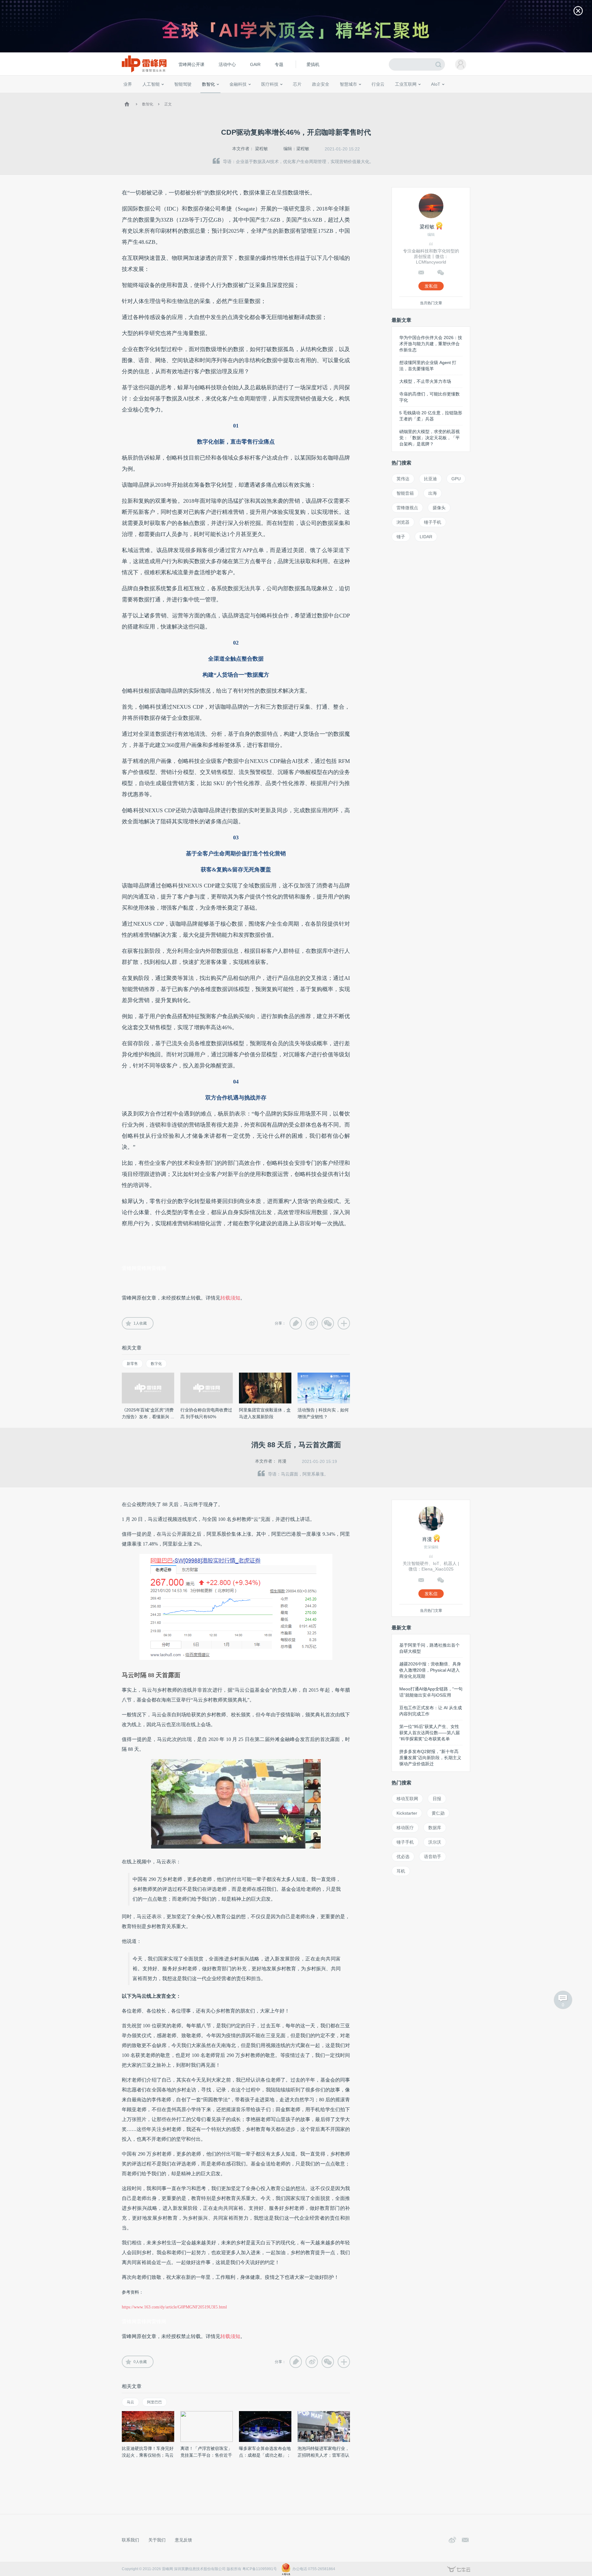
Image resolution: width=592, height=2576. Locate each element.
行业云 (378, 84)
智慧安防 (293, 96)
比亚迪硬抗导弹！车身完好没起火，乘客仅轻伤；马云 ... (148, 2455)
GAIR (255, 64)
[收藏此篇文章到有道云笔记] (296, 1323)
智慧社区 (351, 96)
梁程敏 (261, 149)
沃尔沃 (435, 1842)
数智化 (208, 84)
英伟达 (403, 479)
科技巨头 (213, 96)
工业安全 (390, 96)
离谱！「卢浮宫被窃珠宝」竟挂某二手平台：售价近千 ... (206, 2455)
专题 (279, 64)
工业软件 (371, 96)
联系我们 (130, 2540)
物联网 (411, 96)
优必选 (403, 1857)
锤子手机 (433, 522)
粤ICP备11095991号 (260, 2569)
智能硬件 (428, 96)
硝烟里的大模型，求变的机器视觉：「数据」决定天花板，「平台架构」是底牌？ (430, 438)
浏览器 (403, 522)
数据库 (435, 1828)
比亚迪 (430, 479)
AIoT (436, 84)
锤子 (401, 537)
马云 (130, 2402)
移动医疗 (405, 1828)
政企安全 (321, 84)
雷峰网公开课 (191, 64)
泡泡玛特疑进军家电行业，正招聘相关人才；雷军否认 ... (323, 2455)
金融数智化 (188, 96)
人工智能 (151, 84)
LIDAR (426, 537)
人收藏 (140, 1323)
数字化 (156, 1364)
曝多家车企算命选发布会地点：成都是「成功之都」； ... (265, 2455)
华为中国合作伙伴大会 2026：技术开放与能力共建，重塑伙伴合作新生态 (431, 344)
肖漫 (282, 1461)
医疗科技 (270, 84)
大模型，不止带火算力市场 (425, 381)
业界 (128, 84)
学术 (146, 96)
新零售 (132, 1364)
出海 (433, 493)
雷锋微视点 (407, 508)
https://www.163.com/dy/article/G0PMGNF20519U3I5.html (174, 2307)
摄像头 (439, 508)
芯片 (297, 84)
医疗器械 (258, 96)
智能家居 (463, 96)
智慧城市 (348, 84)
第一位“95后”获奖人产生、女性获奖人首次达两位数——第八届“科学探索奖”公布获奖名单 (430, 1733)
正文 (168, 104)
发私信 (431, 286)
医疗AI (226, 96)
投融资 (241, 96)
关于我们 (157, 2540)
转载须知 (230, 1298)
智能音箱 (405, 493)
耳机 (401, 1871)
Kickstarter (407, 1813)
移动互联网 (407, 1799)
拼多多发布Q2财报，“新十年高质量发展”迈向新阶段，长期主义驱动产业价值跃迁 (430, 1758)
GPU (456, 479)
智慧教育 (312, 96)
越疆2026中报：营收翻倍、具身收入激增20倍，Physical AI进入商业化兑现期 (430, 1670)
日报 (437, 1799)
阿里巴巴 (154, 2402)
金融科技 (238, 84)
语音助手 (433, 1857)
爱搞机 (313, 64)
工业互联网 (406, 84)
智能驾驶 (183, 84)
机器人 (446, 96)
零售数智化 (165, 96)
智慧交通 (331, 96)
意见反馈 (183, 2540)
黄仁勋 (438, 1813)
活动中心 (227, 64)
